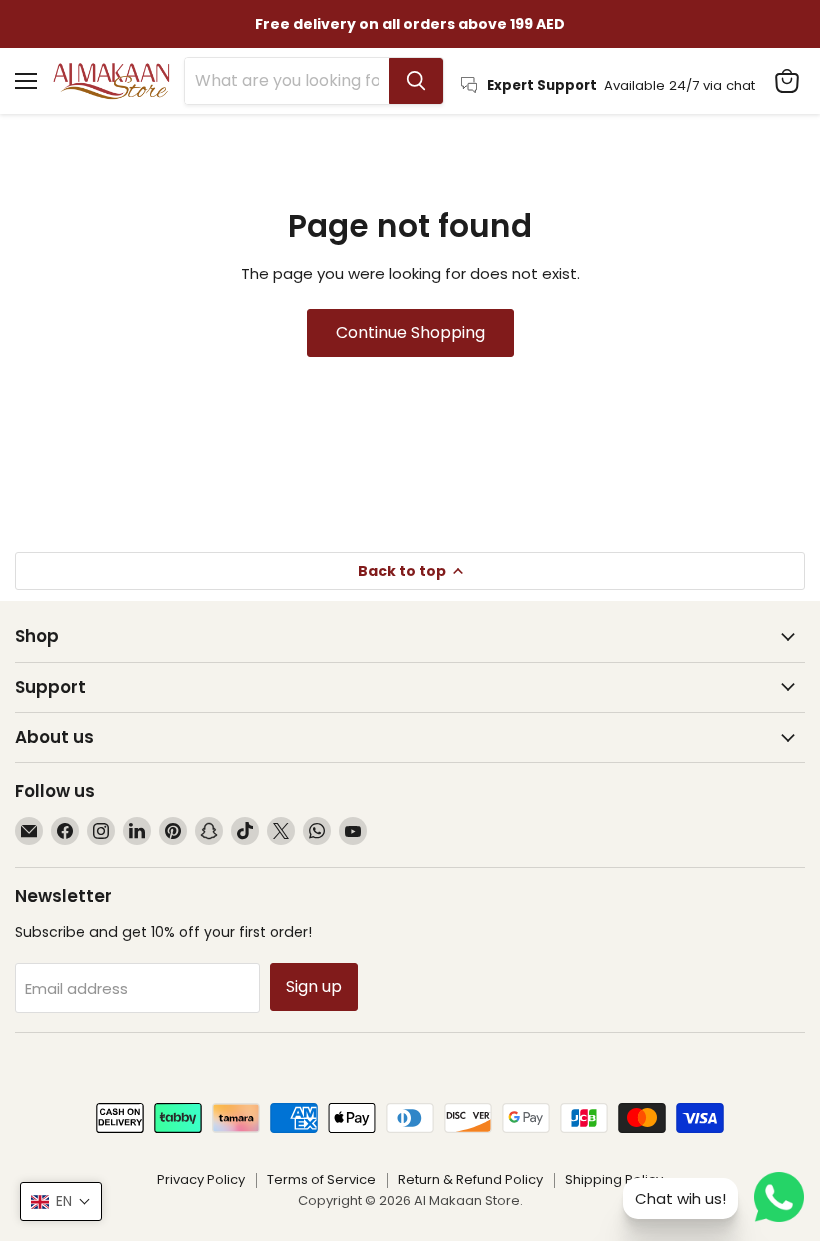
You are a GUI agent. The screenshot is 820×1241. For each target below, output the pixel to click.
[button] (61, 1201)
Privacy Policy (201, 1179)
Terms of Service (321, 1179)
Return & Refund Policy (470, 1179)
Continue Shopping (410, 332)
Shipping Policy (614, 1179)
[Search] (416, 81)
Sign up (314, 986)
